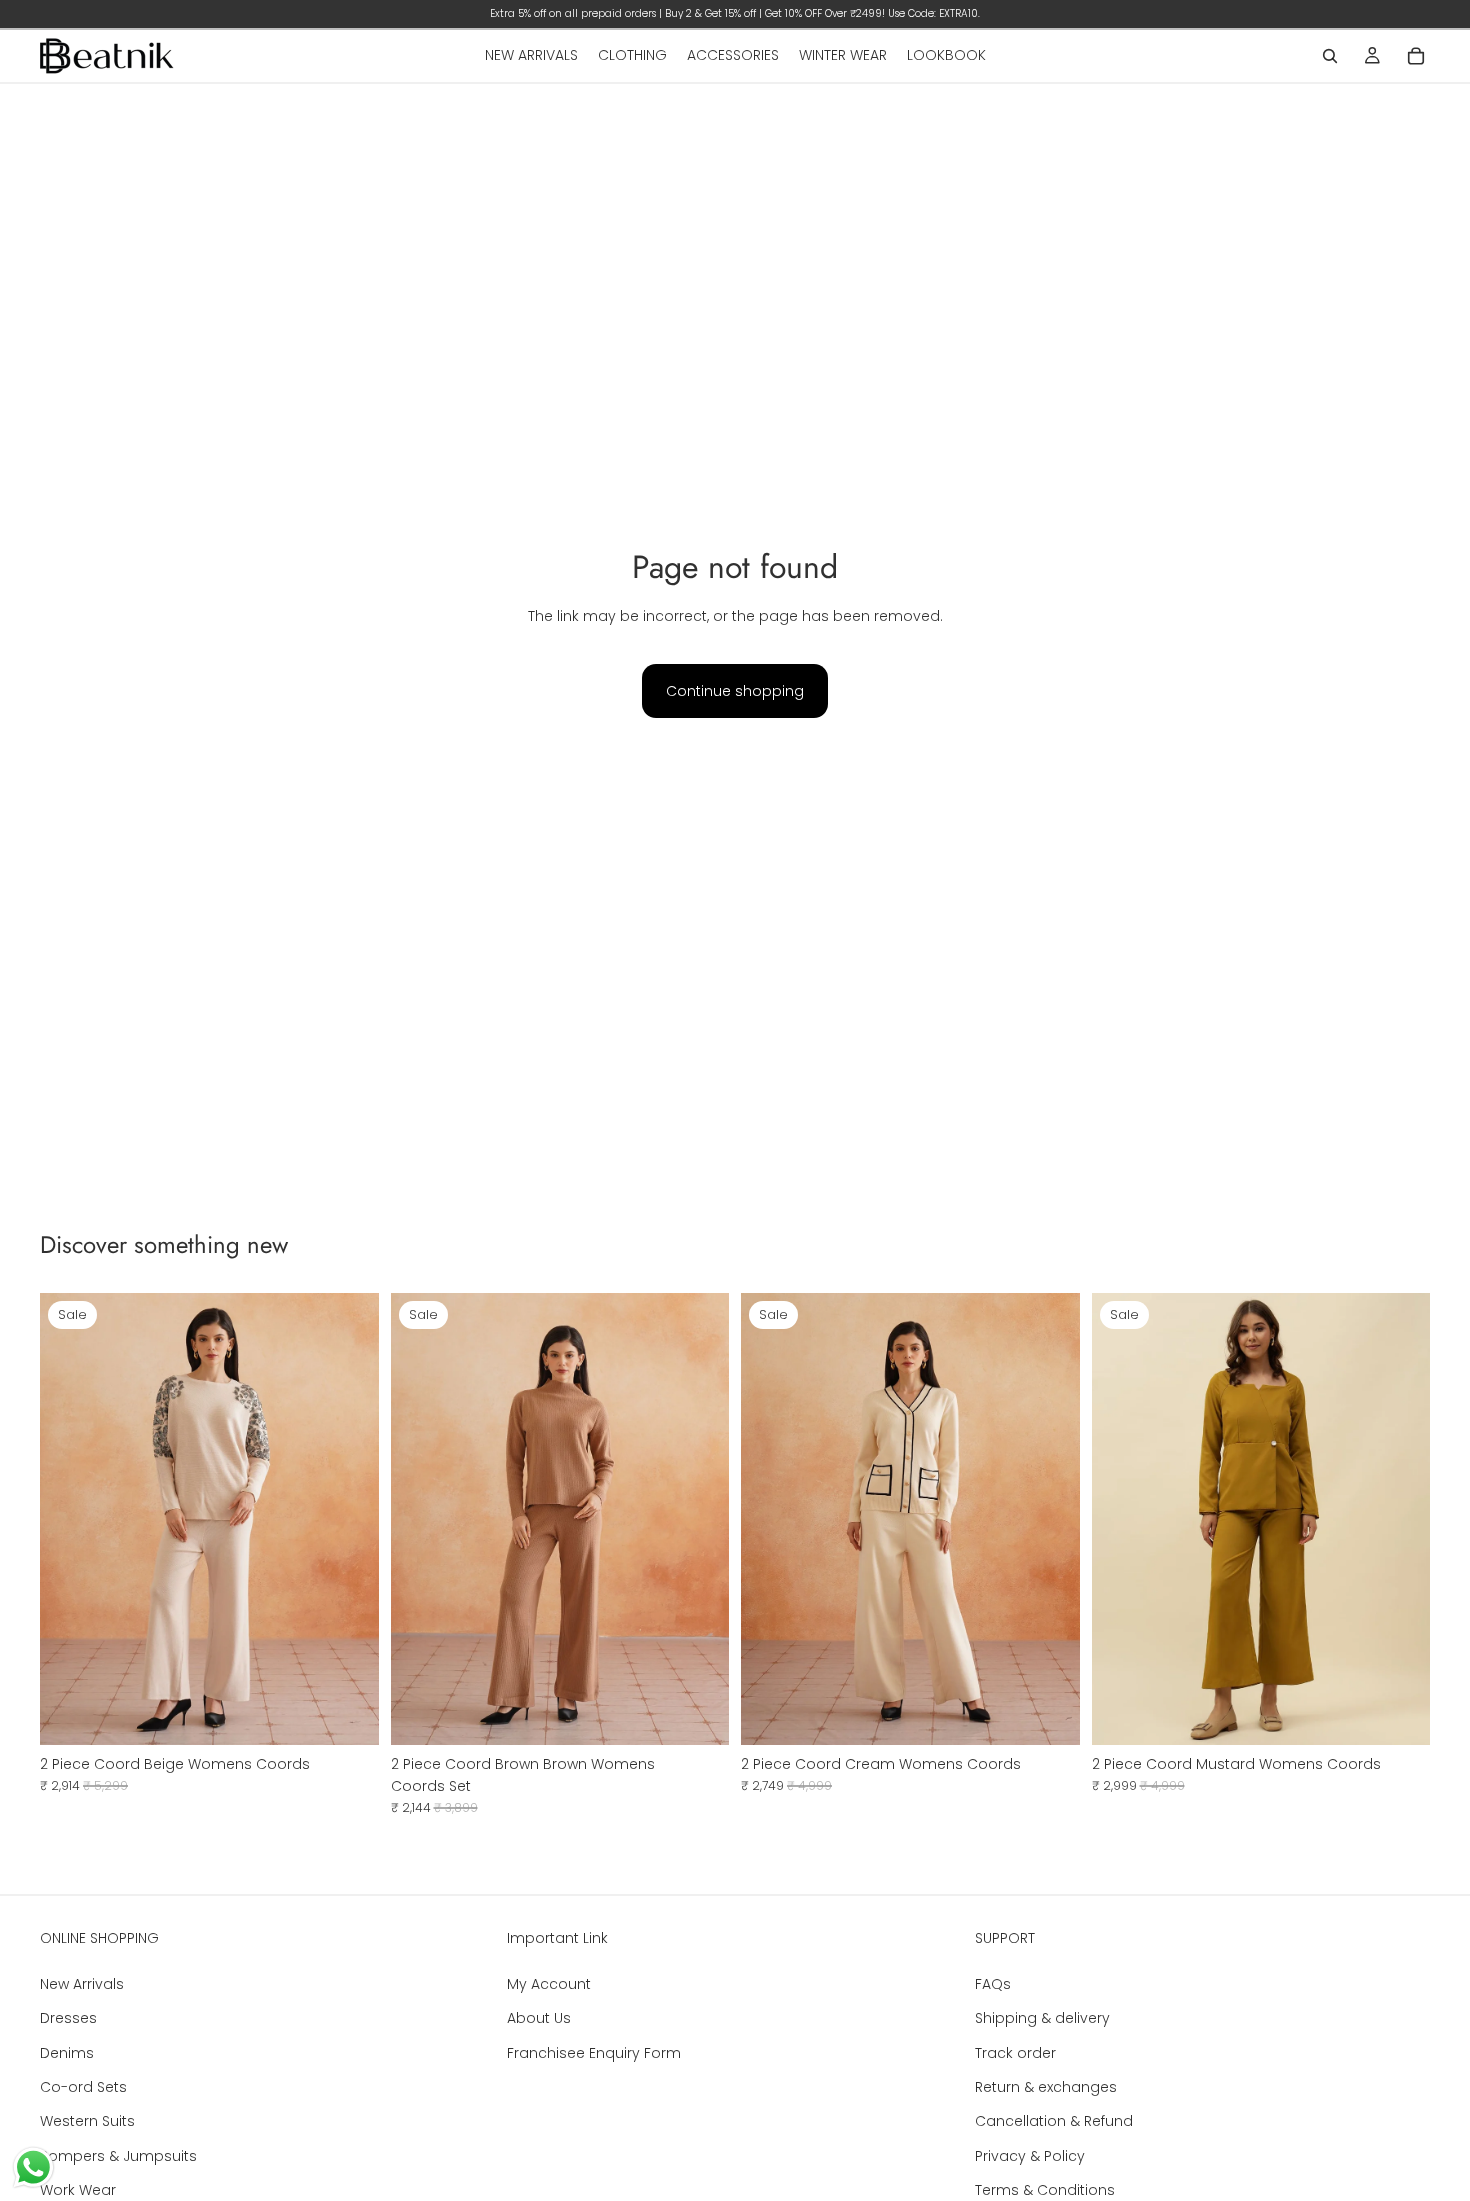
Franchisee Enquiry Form (594, 2052)
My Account (549, 1983)
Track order (1015, 2052)
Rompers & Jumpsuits (118, 2155)
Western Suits (87, 2121)
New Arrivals (82, 1983)
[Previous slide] (70, 1519)
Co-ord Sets (83, 2087)
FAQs (993, 1983)
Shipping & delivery (1042, 2018)
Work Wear (78, 2190)
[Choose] (698, 1714)
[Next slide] (349, 1519)
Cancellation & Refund (1054, 2121)
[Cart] (1416, 56)
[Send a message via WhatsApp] (33, 2167)
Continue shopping (735, 691)
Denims (67, 2052)
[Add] (348, 1714)
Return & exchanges (1046, 2087)
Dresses (68, 2018)
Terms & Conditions (1045, 2190)
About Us (539, 2018)
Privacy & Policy (1030, 2155)
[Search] (1330, 56)
